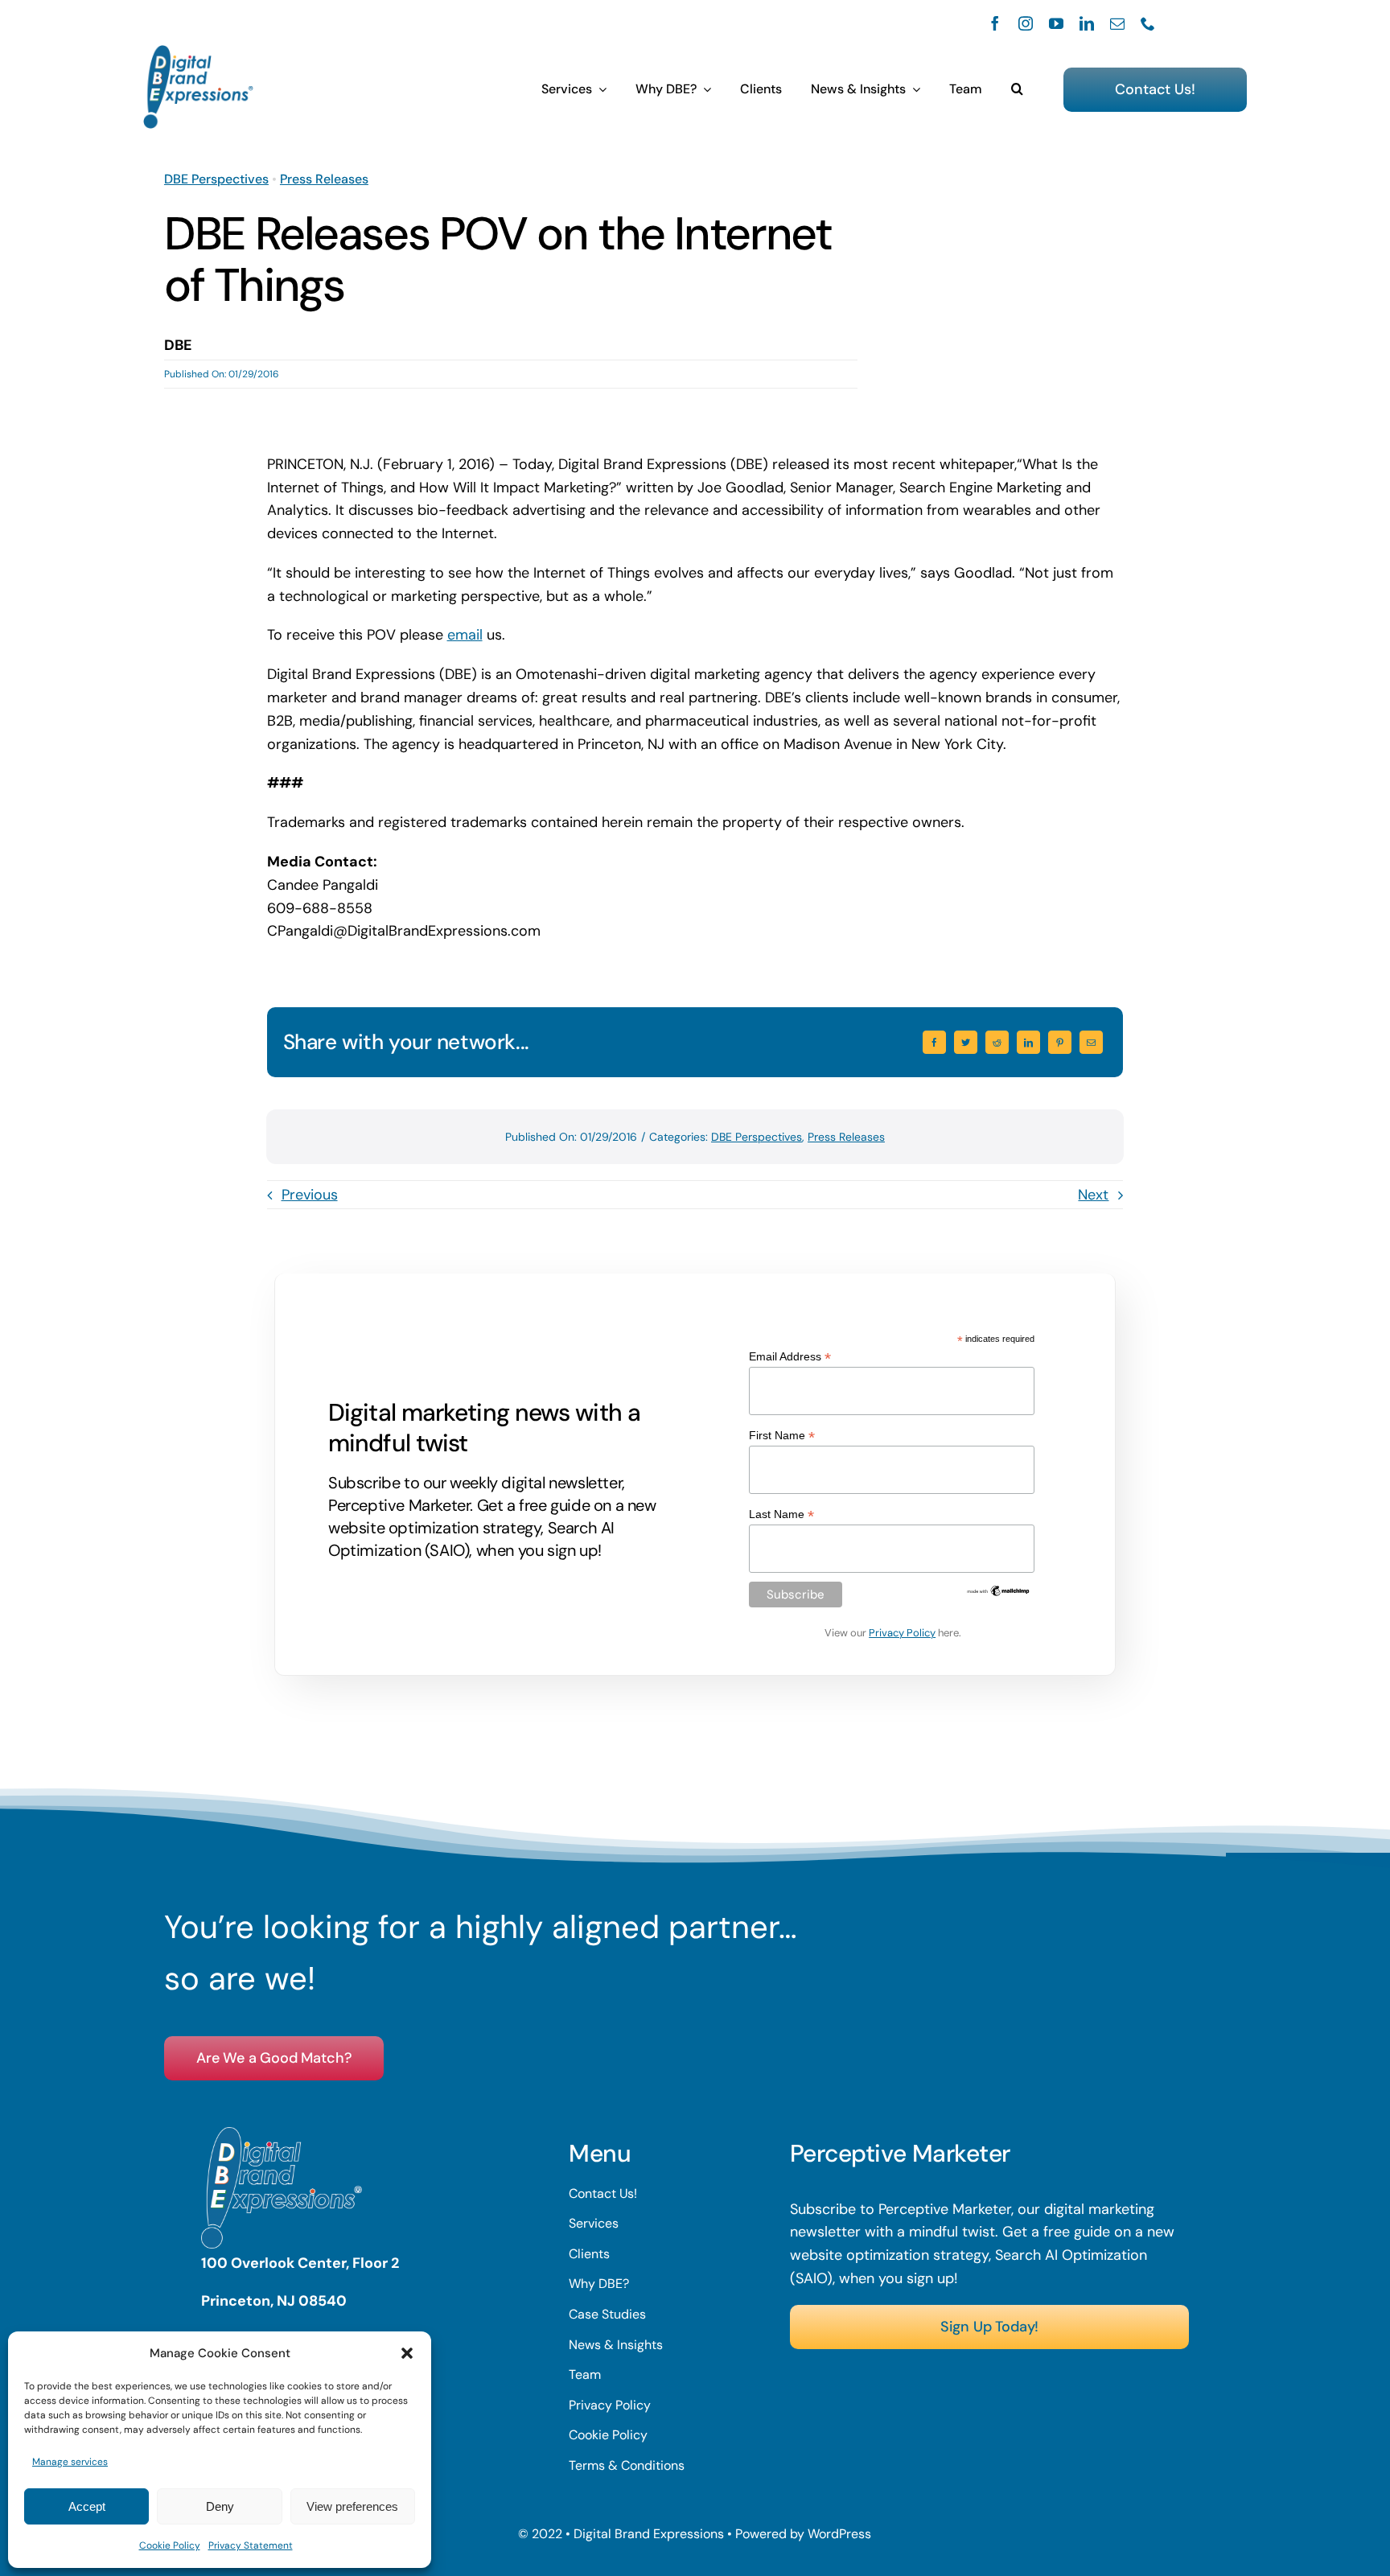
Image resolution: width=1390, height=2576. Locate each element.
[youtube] (1056, 23)
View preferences (352, 2506)
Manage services (70, 2462)
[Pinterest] (1060, 1042)
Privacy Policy (902, 1633)
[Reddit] (997, 1042)
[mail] (1117, 23)
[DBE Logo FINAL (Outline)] (198, 52)
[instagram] (1026, 23)
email (465, 635)
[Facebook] (934, 1042)
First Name (782, 1436)
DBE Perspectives (216, 179)
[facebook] (995, 23)
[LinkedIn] (1028, 1042)
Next (1093, 1195)
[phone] (1148, 23)
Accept (87, 2506)
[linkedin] (1087, 23)
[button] (407, 2353)
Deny (220, 2506)
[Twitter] (966, 1042)
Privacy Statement (251, 2545)
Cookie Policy (170, 2545)
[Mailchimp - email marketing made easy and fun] (999, 1590)
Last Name (781, 1514)
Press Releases (324, 179)
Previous (310, 1195)
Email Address (790, 1357)
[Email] (1091, 1042)
